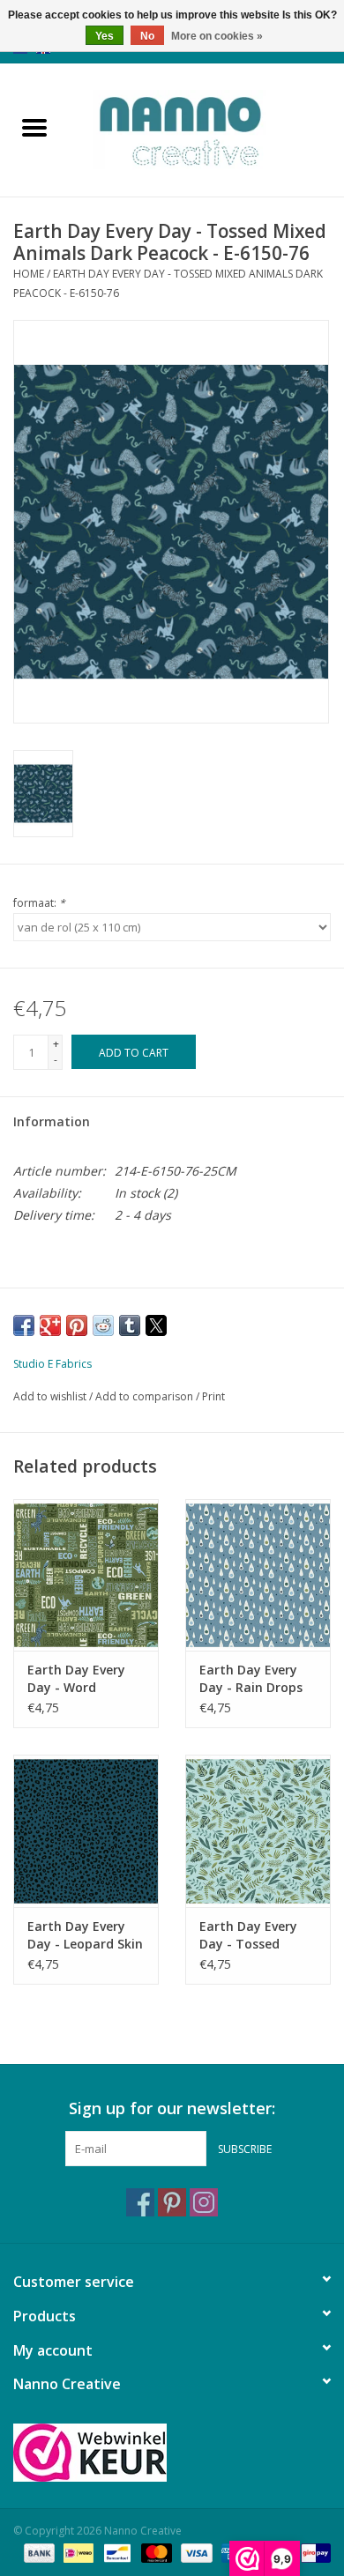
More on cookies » (217, 36)
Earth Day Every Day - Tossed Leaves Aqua (248, 1935)
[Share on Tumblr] (130, 1325)
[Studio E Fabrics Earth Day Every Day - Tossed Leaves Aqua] (258, 1831)
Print (213, 1396)
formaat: (39, 903)
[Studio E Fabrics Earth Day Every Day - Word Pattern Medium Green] (86, 1575)
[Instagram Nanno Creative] (204, 2202)
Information (52, 1121)
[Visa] (194, 2552)
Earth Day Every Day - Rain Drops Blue (251, 1679)
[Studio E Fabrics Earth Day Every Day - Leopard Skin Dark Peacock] (86, 1831)
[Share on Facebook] (24, 1325)
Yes (105, 36)
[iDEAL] (77, 2552)
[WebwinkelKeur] (172, 2453)
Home (29, 274)
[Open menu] (34, 127)
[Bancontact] (116, 2552)
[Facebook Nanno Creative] (140, 2202)
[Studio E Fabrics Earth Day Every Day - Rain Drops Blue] (258, 1575)
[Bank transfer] (37, 2552)
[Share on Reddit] (103, 1325)
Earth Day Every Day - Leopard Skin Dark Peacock (85, 1935)
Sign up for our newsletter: (172, 2108)
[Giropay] (313, 2552)
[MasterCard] (155, 2552)
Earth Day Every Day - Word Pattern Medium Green (78, 1679)
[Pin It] (77, 1325)
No (147, 36)
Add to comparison (146, 1396)
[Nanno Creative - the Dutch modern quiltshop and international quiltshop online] (206, 128)
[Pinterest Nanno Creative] (172, 2202)
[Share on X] (156, 1325)
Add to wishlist (51, 1396)
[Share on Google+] (50, 1325)
